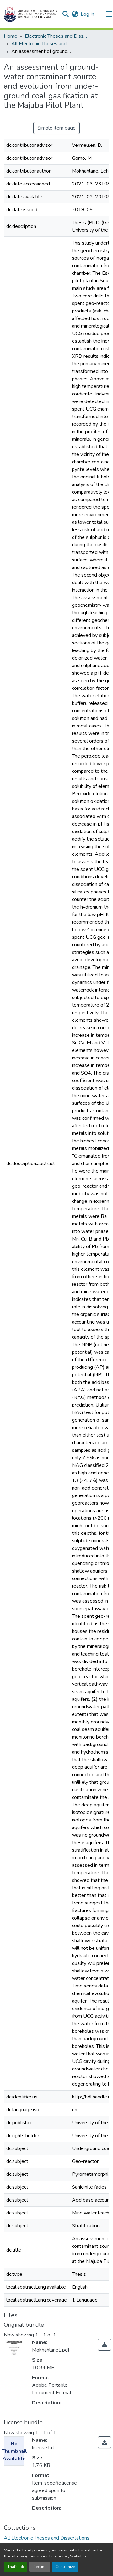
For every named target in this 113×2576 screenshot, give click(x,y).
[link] (105, 2345)
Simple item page (56, 128)
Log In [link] (87, 14)
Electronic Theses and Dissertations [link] (56, 36)
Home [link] (11, 36)
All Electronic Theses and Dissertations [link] (43, 44)
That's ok (16, 2567)
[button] (30, 14)
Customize (65, 2567)
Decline (40, 2567)
